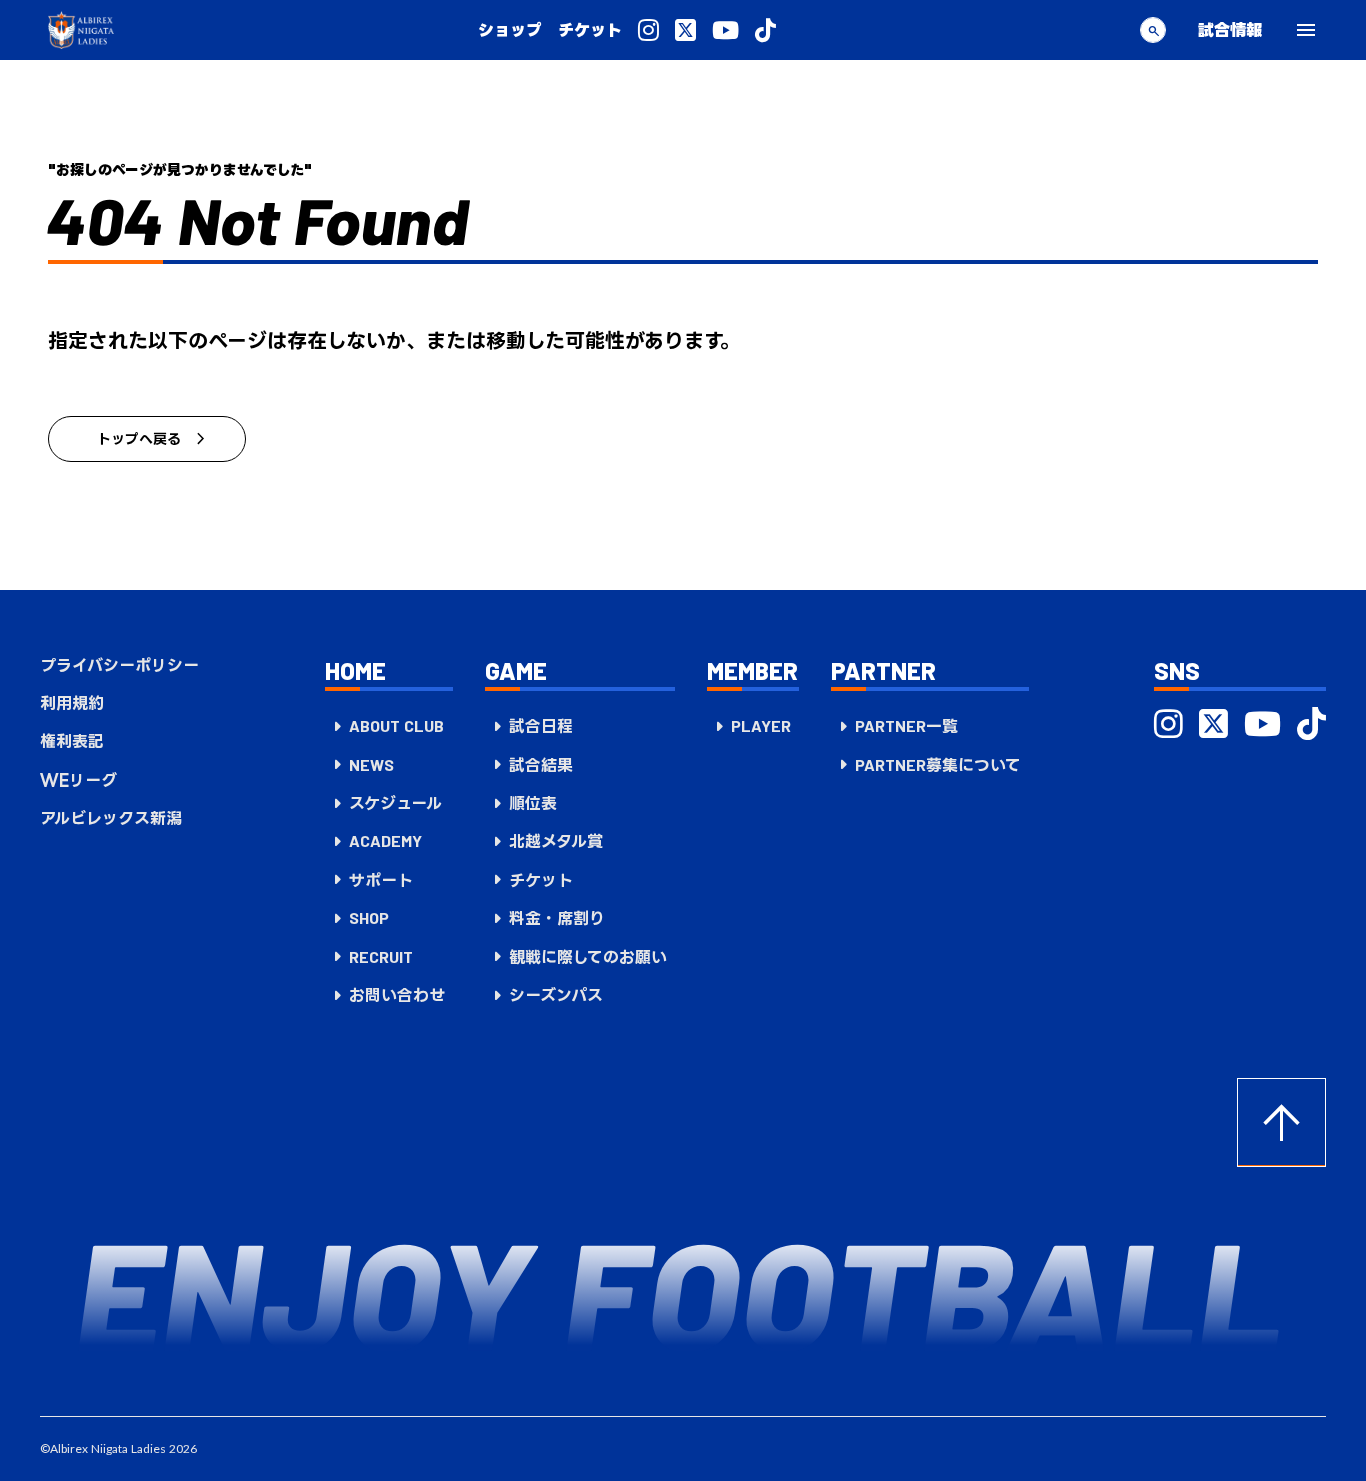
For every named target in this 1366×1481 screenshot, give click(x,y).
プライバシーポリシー (119, 665)
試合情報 (1230, 29)
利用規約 (72, 703)
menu (1306, 30)
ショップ (510, 30)
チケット (590, 30)
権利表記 (72, 741)
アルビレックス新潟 (111, 818)
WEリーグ (78, 780)
